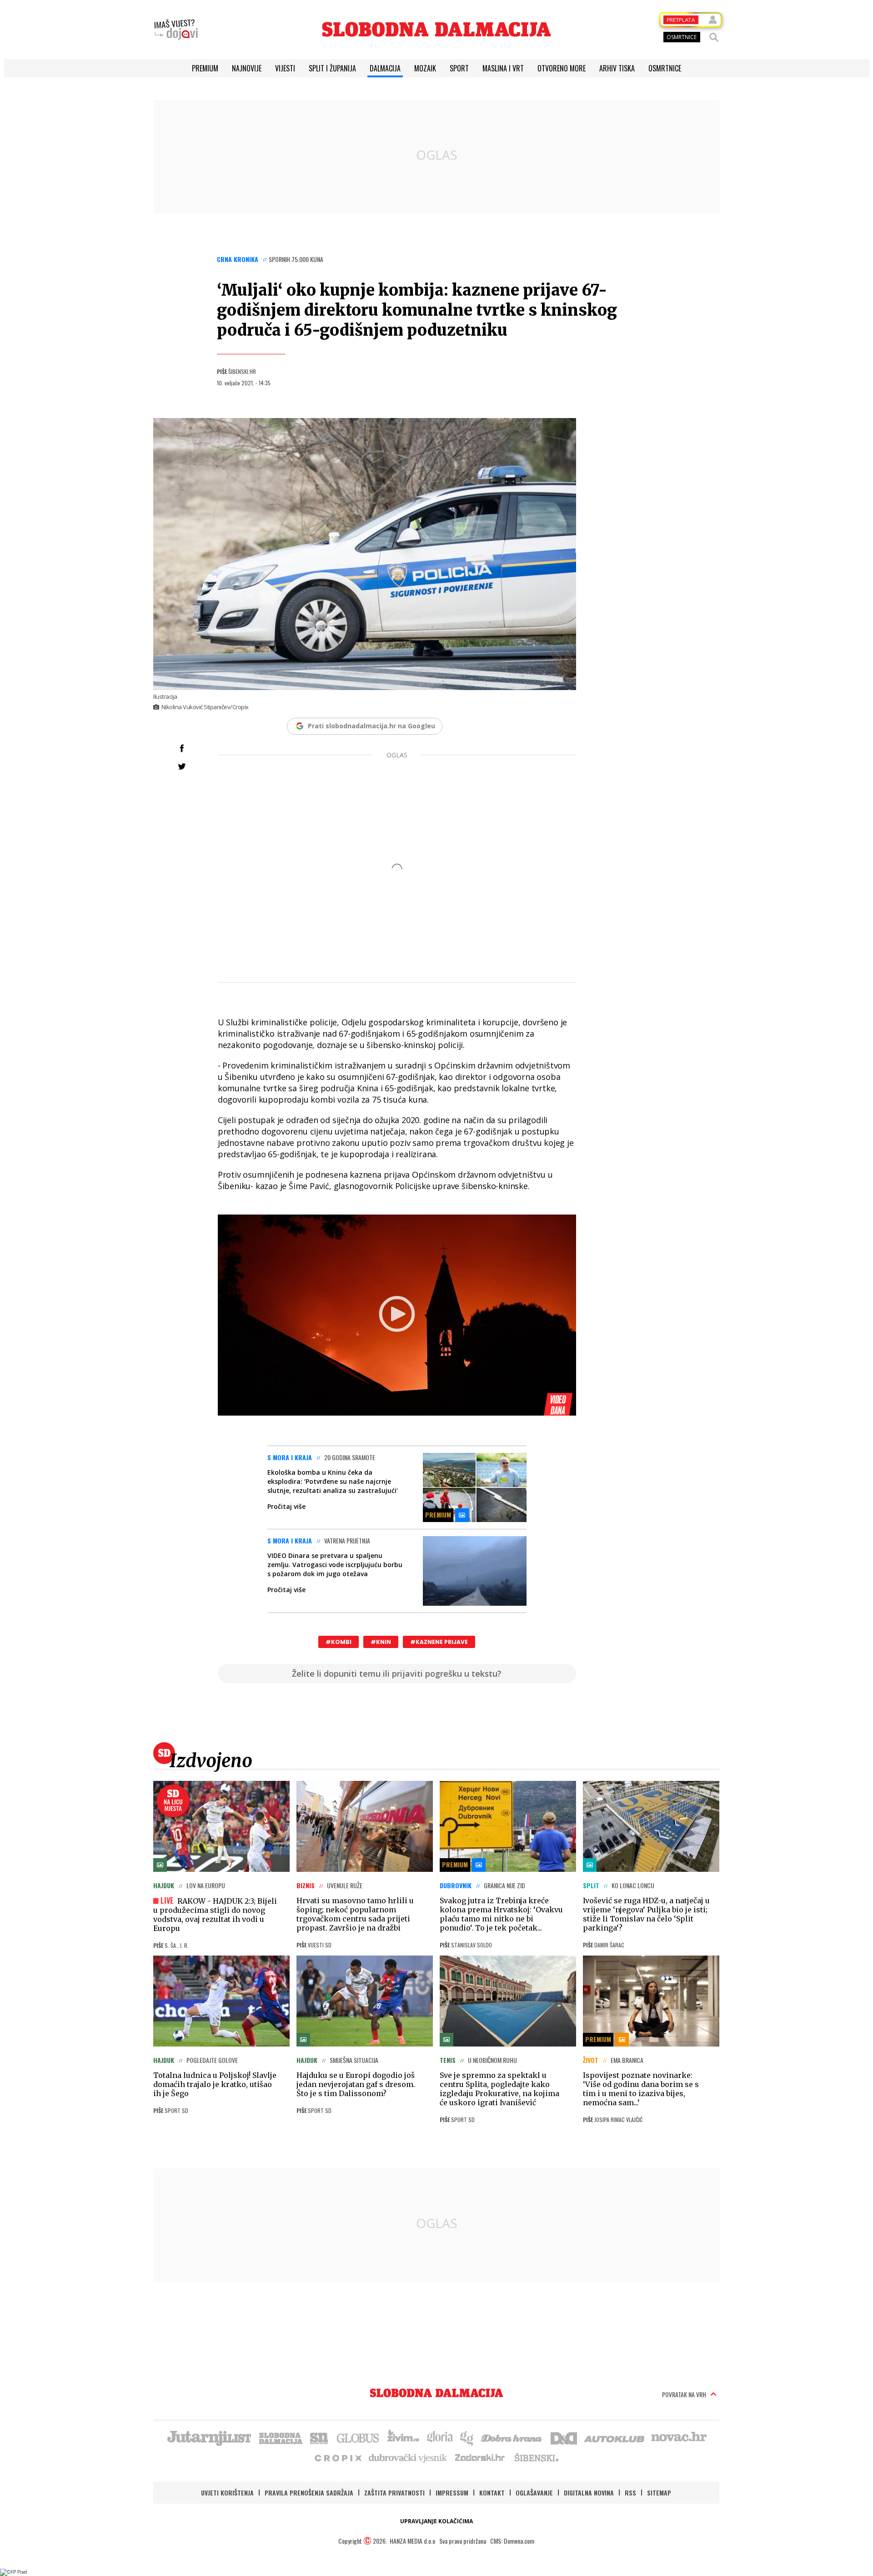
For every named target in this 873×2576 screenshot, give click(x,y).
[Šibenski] (536, 2457)
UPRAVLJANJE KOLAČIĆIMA (436, 2521)
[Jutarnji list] (209, 2437)
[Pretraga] (714, 37)
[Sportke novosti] (319, 2437)
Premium (205, 68)
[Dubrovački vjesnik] (408, 2457)
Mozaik (425, 68)
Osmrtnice (665, 68)
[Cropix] (338, 2457)
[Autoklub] (615, 2437)
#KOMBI (339, 1642)
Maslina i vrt (503, 68)
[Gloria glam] (467, 2437)
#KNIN (381, 1642)
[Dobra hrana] (512, 2437)
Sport (459, 68)
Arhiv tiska (617, 68)
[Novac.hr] (679, 2437)
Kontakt (492, 2493)
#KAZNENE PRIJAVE (439, 1642)
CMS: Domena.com (512, 2541)
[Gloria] (439, 2437)
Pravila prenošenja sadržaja (309, 2493)
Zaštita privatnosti (394, 2493)
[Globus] (358, 2437)
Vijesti (285, 68)
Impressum (452, 2493)
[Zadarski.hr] (480, 2457)
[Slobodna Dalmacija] (436, 29)
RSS (630, 2493)
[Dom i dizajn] (564, 2437)
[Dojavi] (176, 30)
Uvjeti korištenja (227, 2493)
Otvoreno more (562, 68)
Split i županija (332, 68)
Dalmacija (385, 68)
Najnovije (247, 68)
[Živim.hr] (403, 2437)
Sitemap (659, 2493)
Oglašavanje (534, 2493)
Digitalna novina (589, 2493)
